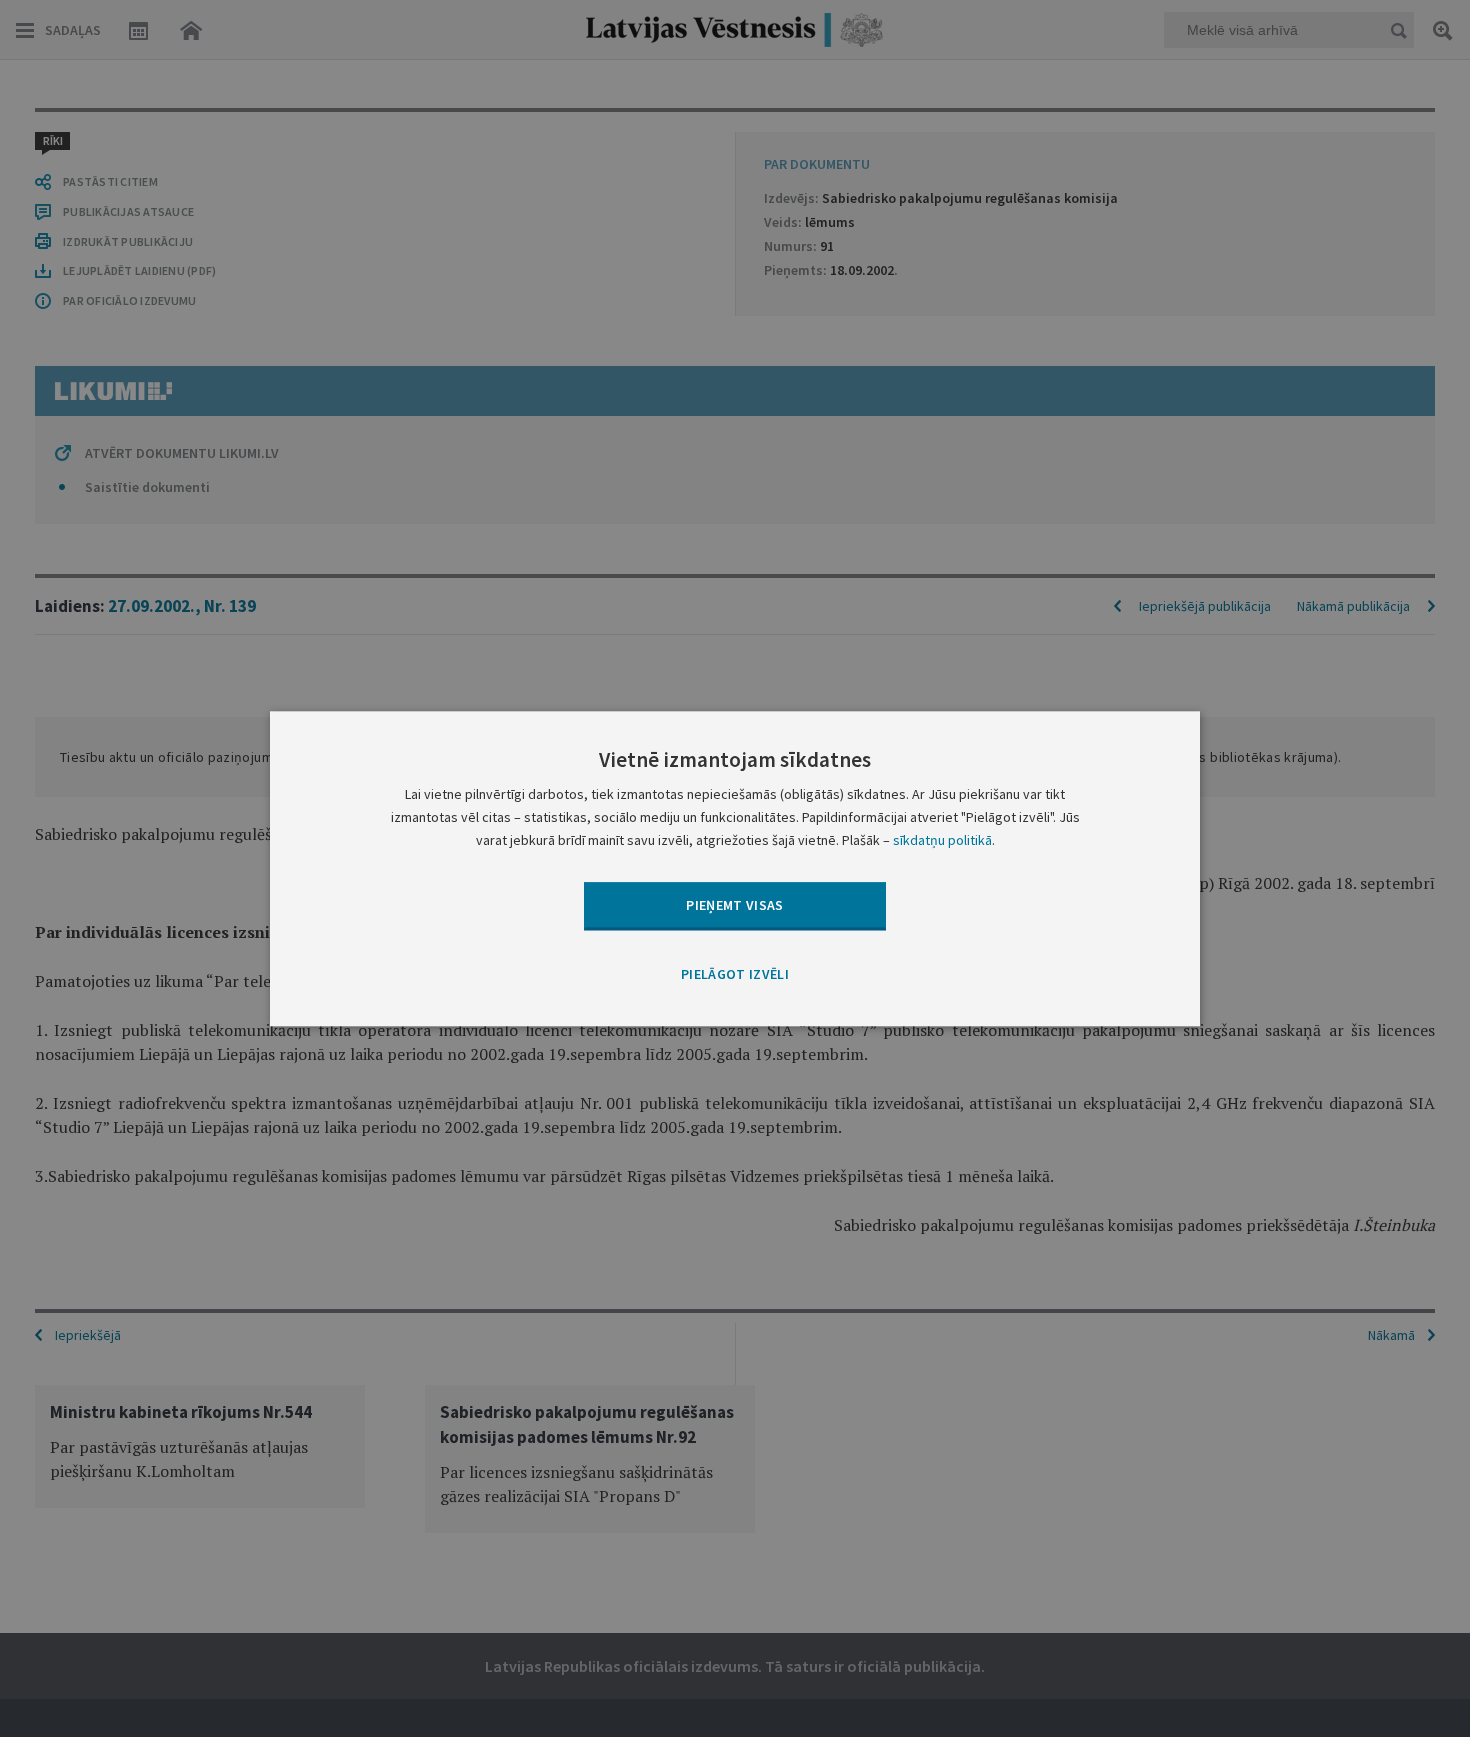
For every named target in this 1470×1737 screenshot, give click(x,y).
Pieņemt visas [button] (735, 905)
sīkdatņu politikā (942, 840)
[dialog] (735, 868)
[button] (735, 976)
